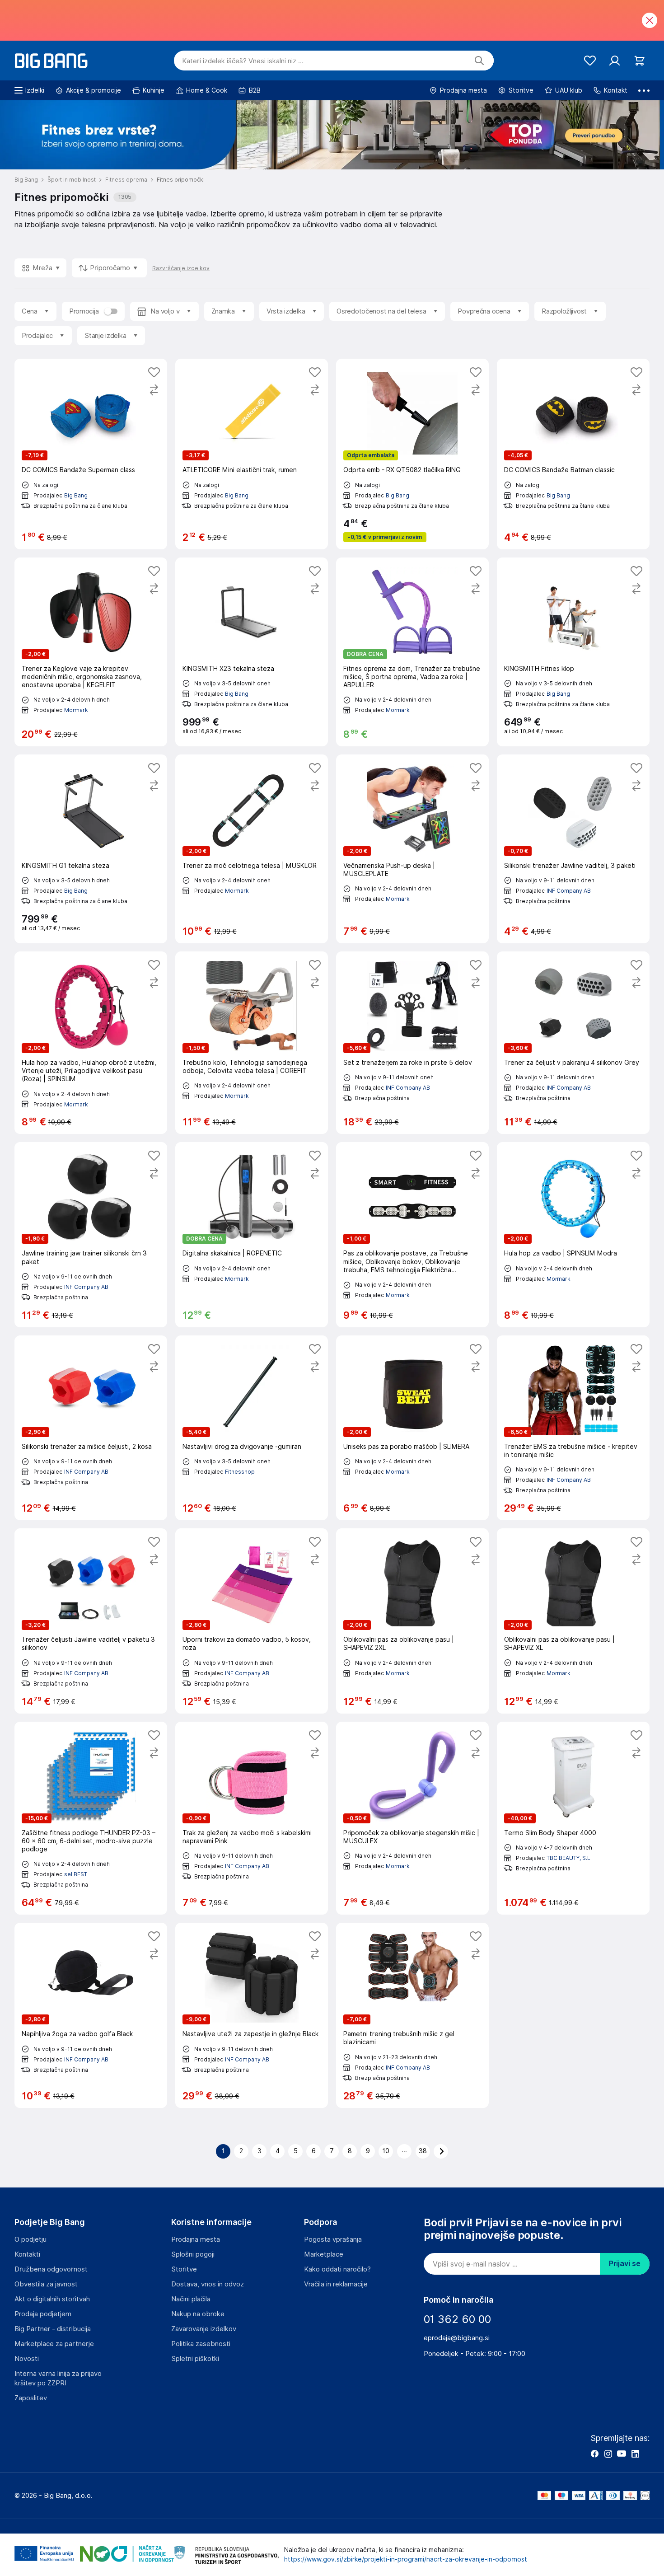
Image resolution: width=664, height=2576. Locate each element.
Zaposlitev (31, 2398)
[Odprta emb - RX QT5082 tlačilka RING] (412, 454)
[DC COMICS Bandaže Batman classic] (573, 454)
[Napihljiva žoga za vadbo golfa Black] (91, 2015)
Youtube (622, 2454)
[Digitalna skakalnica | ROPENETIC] (252, 1234)
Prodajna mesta (196, 2239)
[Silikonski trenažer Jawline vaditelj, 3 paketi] (573, 849)
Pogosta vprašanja (333, 2239)
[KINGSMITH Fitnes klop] (573, 652)
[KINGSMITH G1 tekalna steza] (91, 849)
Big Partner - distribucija (53, 2329)
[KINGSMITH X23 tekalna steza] (252, 652)
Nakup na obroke (198, 2314)
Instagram (608, 2454)
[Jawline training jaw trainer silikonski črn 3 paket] (91, 1234)
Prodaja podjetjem (43, 2314)
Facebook (594, 2454)
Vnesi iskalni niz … (243, 61)
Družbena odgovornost (51, 2269)
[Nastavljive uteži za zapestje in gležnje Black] (252, 2015)
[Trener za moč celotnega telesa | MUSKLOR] (252, 849)
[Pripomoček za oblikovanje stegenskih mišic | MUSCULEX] (412, 1818)
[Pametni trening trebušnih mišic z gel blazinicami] (412, 2015)
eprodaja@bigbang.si (457, 2338)
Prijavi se (625, 2264)
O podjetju (30, 2239)
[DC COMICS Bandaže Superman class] (91, 454)
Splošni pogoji (193, 2254)
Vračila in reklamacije (336, 2284)
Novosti (27, 2359)
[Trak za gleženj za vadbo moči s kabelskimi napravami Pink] (252, 1818)
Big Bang (76, 495)
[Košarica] (639, 61)
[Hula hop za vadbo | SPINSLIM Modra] (573, 1234)
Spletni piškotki (195, 2359)
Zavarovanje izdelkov (204, 2329)
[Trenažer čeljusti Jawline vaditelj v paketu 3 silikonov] (91, 1621)
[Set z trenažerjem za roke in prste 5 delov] (412, 1043)
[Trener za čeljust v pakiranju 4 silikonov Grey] (573, 1043)
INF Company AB (569, 891)
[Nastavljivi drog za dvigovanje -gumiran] (252, 1428)
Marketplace (324, 2254)
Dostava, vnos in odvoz (208, 2284)
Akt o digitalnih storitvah (52, 2299)
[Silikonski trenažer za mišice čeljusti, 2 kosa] (91, 1428)
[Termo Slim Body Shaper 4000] (573, 1818)
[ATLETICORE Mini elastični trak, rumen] (252, 454)
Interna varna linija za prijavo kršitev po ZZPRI (58, 2378)
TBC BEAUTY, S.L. (569, 1858)
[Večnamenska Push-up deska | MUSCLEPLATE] (412, 849)
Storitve (184, 2269)
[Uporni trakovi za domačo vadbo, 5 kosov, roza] (252, 1621)
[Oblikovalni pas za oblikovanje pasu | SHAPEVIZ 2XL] (412, 1621)
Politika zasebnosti (201, 2344)
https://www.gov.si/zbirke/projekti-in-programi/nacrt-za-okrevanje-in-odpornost (406, 2559)
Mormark (76, 710)
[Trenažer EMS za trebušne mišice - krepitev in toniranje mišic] (573, 1428)
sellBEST (76, 1874)
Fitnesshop (240, 1472)
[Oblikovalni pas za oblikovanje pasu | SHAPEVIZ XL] (573, 1621)
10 (386, 2151)
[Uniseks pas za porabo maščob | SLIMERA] (412, 1428)
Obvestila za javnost (46, 2284)
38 (423, 2151)
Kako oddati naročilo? (337, 2269)
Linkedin (635, 2454)
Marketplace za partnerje (54, 2344)
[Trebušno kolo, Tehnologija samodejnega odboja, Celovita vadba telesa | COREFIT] (252, 1043)
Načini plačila (191, 2299)
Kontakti (27, 2254)
